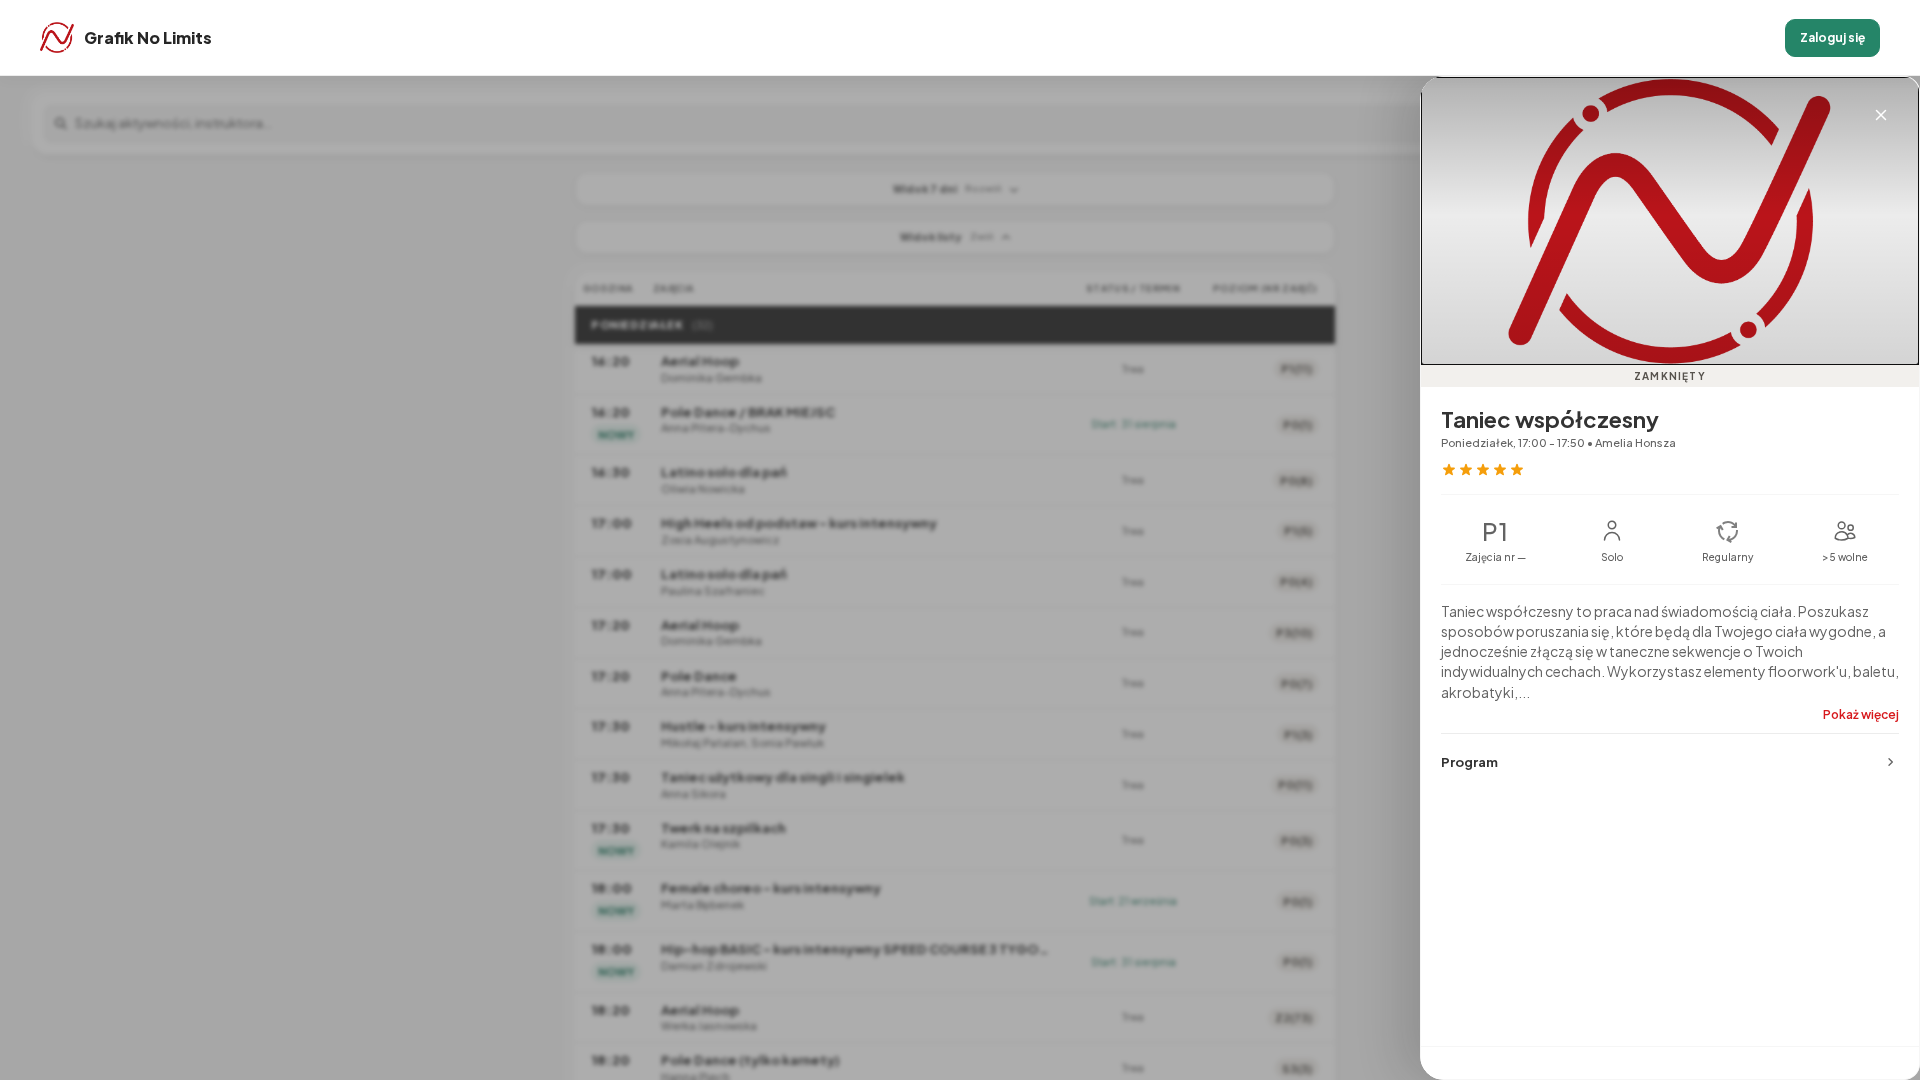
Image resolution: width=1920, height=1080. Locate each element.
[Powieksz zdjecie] (1670, 221)
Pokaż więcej (1861, 714)
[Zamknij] (1881, 115)
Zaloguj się (1832, 37)
